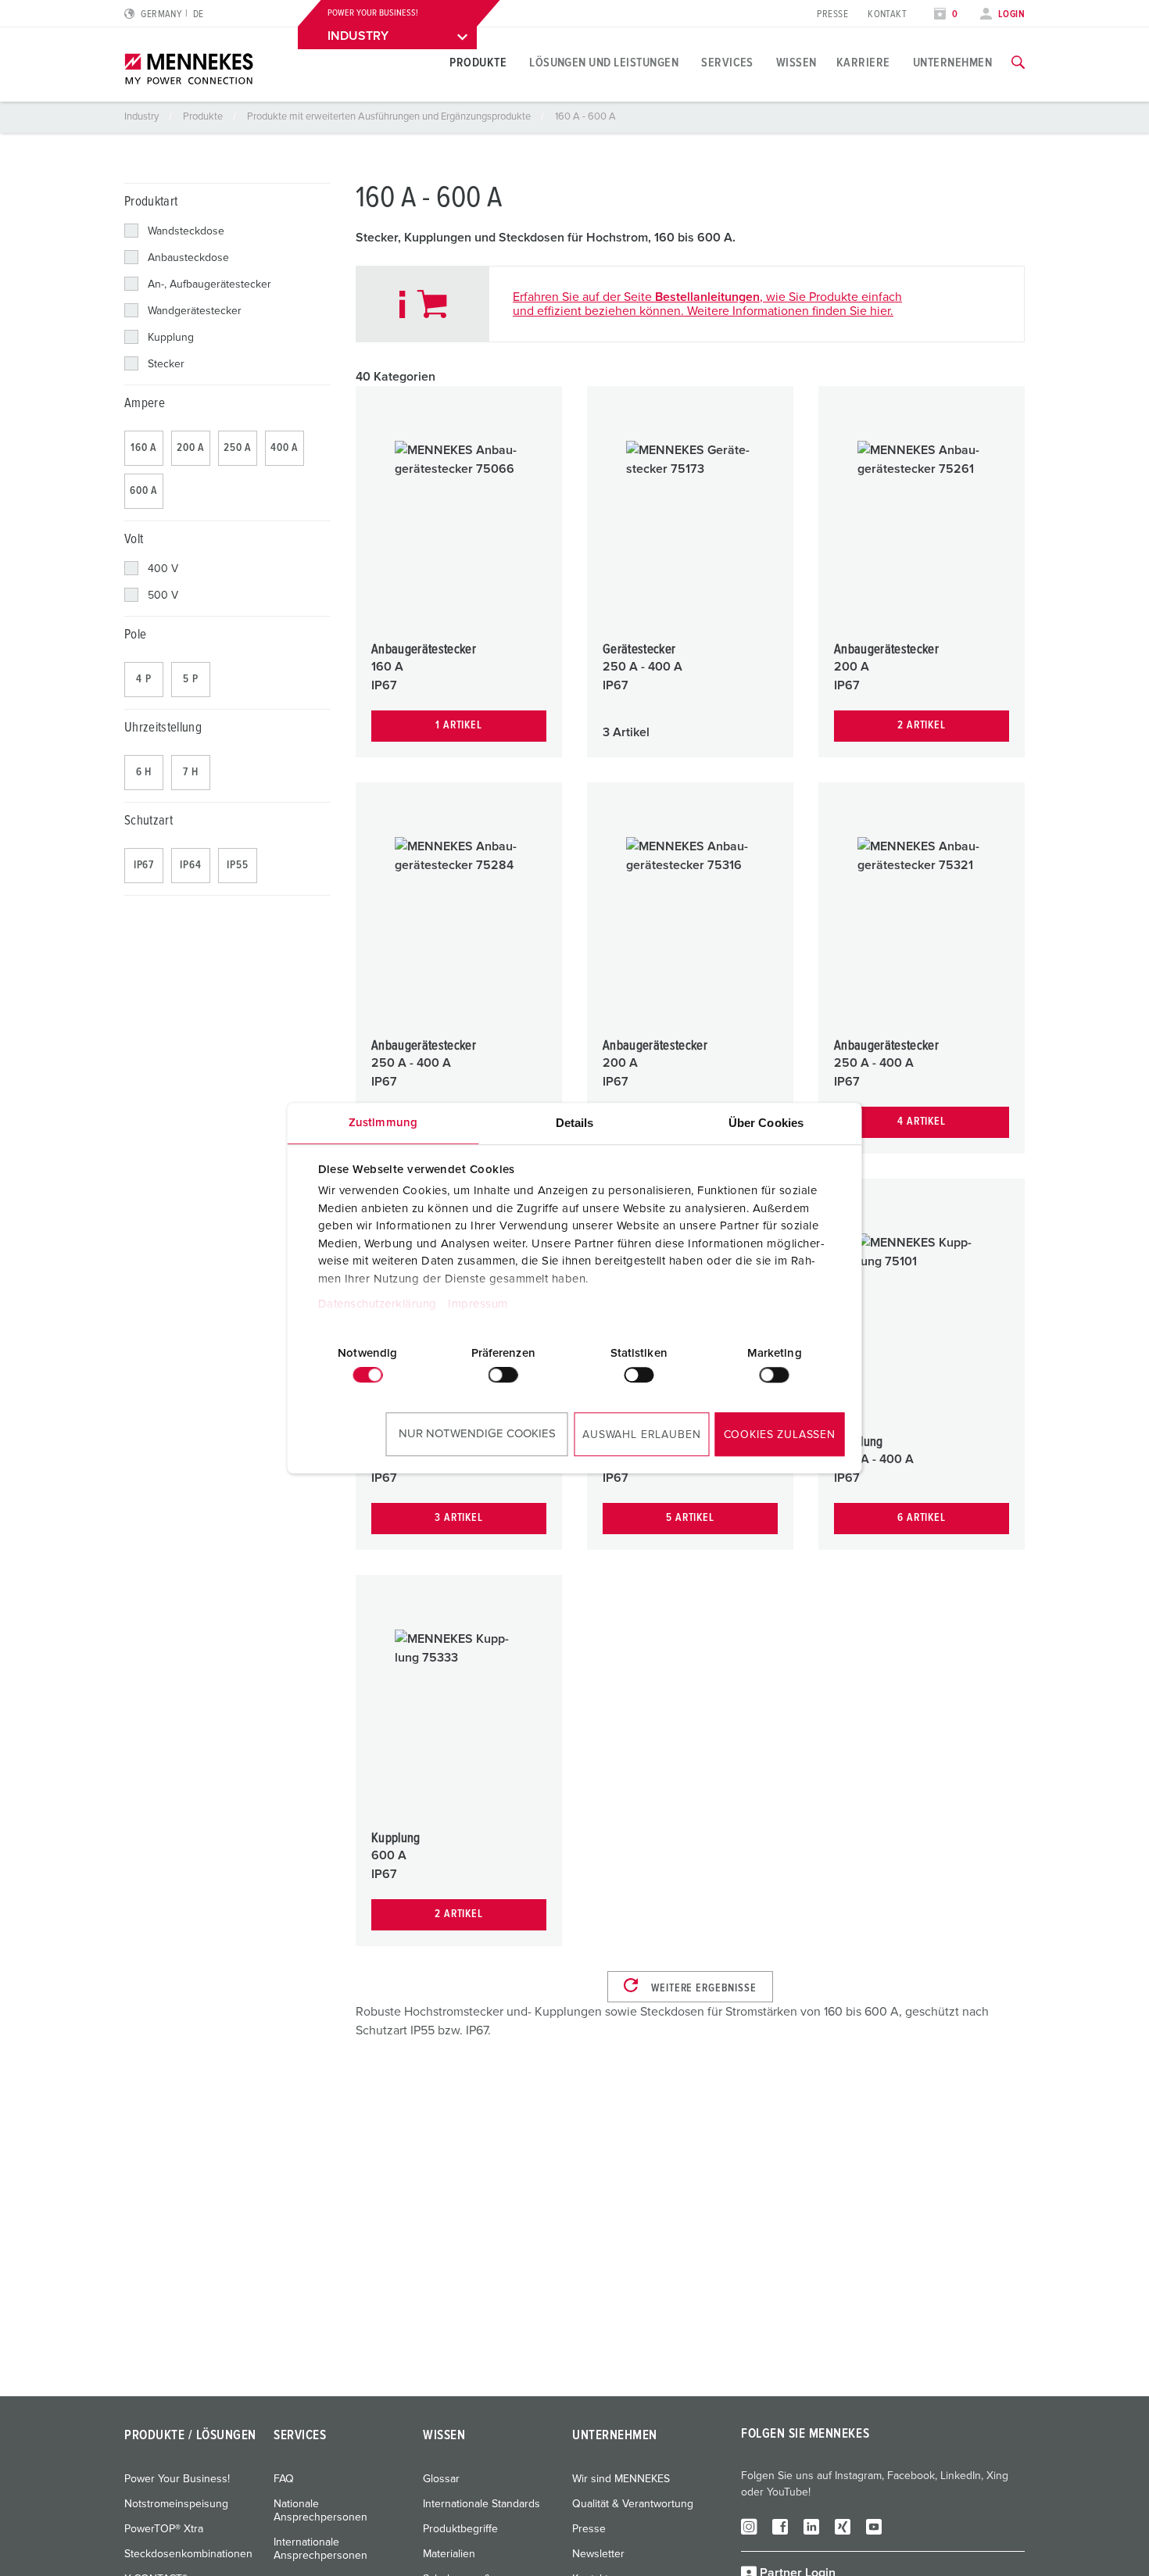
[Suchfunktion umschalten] (1018, 63)
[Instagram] (749, 2526)
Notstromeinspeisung (176, 2504)
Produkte (478, 63)
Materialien (449, 2554)
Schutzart (149, 821)
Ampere (145, 404)
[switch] (503, 1375)
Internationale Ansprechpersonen (320, 2549)
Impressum (478, 1304)
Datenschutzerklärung (377, 1304)
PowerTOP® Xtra (164, 2529)
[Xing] (843, 2526)
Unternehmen (952, 63)
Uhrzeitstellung (163, 728)
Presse (832, 14)
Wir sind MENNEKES (621, 2479)
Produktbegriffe (460, 2529)
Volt (134, 540)
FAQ (284, 2479)
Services (727, 63)
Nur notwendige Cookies (477, 1434)
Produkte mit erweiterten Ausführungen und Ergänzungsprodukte (390, 117)
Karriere (863, 63)
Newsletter (598, 2554)
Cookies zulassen (780, 1435)
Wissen (796, 63)
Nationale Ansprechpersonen (320, 2511)
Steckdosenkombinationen (188, 2554)
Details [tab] (575, 1123)
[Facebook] (780, 2526)
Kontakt (887, 14)
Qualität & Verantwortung (633, 2504)
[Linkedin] (811, 2526)
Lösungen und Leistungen (604, 63)
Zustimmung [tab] (383, 1123)
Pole (135, 635)
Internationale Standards (481, 2504)
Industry (143, 117)
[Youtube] (874, 2526)
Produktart (151, 202)
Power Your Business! (177, 2479)
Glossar (441, 2479)
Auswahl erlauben (641, 1435)
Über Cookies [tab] (766, 1123)
